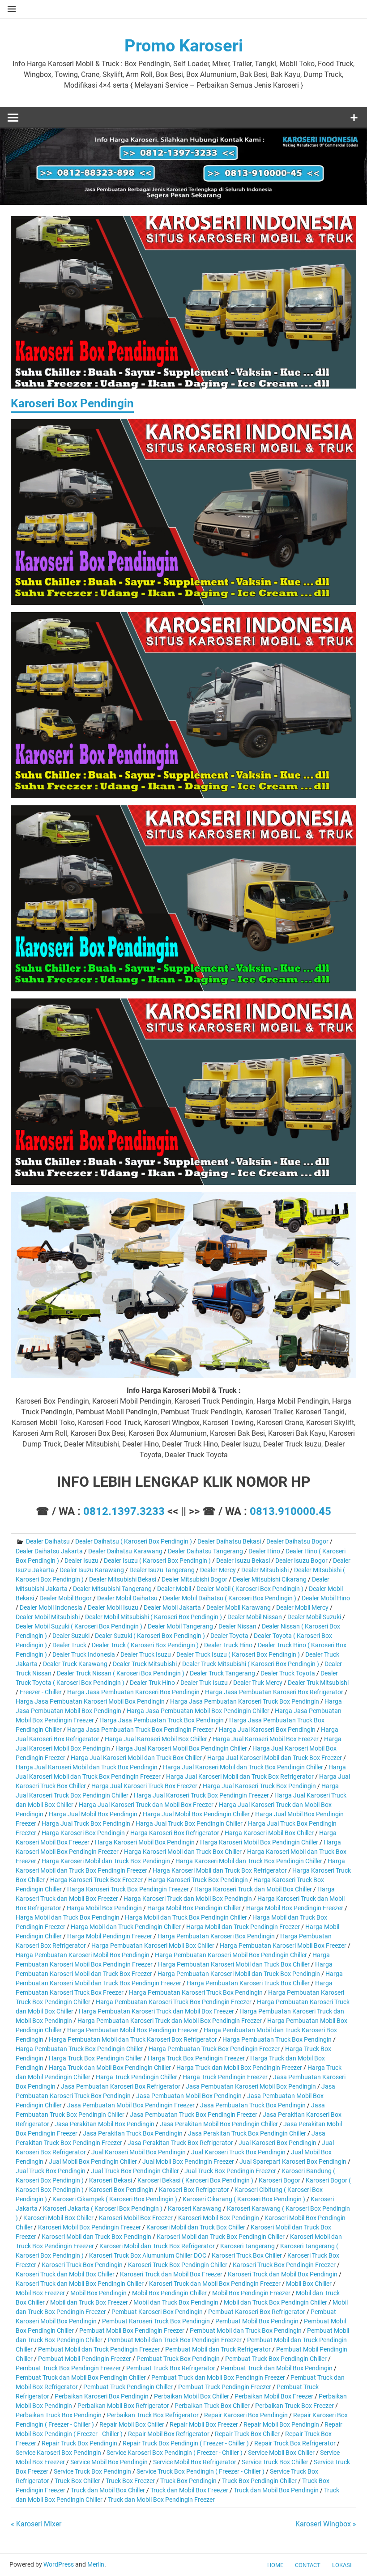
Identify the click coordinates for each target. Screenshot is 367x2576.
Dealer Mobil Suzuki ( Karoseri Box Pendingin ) (79, 1626)
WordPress (59, 2564)
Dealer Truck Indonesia (84, 1654)
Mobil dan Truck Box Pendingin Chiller (275, 2302)
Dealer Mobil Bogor (66, 1598)
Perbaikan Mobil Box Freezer (274, 2396)
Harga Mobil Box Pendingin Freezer (295, 1908)
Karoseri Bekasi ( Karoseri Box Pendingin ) (195, 2180)
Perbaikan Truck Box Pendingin (59, 2415)
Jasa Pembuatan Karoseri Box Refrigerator (121, 2086)
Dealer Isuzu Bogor (301, 1561)
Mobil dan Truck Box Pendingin (176, 2302)
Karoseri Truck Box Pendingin (82, 2265)
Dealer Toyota (229, 1636)
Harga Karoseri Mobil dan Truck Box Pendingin (106, 1861)
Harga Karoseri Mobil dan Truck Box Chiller (183, 1852)
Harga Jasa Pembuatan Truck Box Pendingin (162, 1720)
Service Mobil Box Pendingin (109, 2462)
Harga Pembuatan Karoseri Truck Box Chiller (248, 1983)
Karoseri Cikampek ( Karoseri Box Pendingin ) (115, 2199)
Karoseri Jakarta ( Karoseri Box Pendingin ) (103, 2208)
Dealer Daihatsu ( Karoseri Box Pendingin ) (134, 1541)
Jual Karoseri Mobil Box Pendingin (139, 2152)
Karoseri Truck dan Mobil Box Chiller (65, 2274)
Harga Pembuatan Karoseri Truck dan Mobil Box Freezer (156, 2011)
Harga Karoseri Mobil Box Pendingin (145, 1842)
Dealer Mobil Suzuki (314, 1617)
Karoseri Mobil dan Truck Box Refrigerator (157, 2246)
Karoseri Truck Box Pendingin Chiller (178, 2265)
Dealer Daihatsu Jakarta (49, 1551)
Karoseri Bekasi (111, 2180)
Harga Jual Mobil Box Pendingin (93, 1814)
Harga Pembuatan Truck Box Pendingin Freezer (214, 2049)
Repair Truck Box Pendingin (79, 2443)
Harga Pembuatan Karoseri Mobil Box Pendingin (83, 1955)
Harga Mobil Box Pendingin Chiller (194, 1908)
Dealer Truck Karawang (75, 1664)
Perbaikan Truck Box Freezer (294, 2406)
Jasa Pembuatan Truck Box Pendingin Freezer (194, 2115)
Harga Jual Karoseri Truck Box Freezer (144, 1786)
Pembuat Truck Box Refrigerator (171, 2368)
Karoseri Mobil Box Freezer (136, 2218)
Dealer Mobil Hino (326, 1598)
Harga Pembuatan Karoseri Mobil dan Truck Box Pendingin (239, 1974)
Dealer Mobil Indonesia (51, 1607)
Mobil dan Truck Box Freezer (89, 2302)
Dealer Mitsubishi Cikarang (270, 1579)
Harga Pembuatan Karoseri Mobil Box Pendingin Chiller (231, 1955)
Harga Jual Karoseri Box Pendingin (267, 1730)
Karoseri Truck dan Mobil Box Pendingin (283, 2274)
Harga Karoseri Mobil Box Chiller (269, 1833)
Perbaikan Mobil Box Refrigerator (123, 2406)
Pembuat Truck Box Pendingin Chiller (276, 2359)
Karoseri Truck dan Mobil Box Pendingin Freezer (215, 2284)
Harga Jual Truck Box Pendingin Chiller (189, 1823)
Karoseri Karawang (195, 2208)
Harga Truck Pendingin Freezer (225, 2077)
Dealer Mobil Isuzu (113, 1607)
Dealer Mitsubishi (265, 1570)
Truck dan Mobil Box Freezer (189, 2490)
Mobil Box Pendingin (98, 2293)
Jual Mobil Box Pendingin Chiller (93, 2161)
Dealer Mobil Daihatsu (127, 1598)
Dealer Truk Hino (152, 1683)
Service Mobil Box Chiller (281, 2453)
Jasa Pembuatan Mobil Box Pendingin (189, 2096)
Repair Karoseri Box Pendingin (246, 2415)
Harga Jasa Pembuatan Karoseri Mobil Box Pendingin (90, 1701)
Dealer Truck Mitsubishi (145, 1664)
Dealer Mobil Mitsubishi (48, 1617)
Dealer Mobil (174, 1589)
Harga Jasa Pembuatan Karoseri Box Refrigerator (274, 1692)
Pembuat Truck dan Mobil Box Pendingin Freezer (218, 2377)
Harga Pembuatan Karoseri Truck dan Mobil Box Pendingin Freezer (170, 2021)
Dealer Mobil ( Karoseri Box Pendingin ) (250, 1589)
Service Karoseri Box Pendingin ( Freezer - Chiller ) (175, 2453)
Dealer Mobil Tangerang (180, 1626)
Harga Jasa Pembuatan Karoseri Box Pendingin (133, 1692)
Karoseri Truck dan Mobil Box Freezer (171, 2274)
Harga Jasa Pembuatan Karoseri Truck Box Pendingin (245, 1701)
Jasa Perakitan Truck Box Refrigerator (180, 2143)
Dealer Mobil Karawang (239, 1607)
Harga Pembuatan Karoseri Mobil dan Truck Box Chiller (234, 1964)
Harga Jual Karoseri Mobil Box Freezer (266, 1739)
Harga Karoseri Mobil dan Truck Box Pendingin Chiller (249, 1861)
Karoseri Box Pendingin (121, 2190)
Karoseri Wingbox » (326, 2524)
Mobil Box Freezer (40, 2293)
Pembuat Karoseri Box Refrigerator (257, 2312)
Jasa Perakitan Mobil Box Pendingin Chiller (219, 2124)
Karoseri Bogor (280, 2180)
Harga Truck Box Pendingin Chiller (96, 2058)
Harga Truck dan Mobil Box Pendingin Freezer (239, 2068)
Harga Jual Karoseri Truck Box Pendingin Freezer (201, 1795)
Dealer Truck (69, 1645)
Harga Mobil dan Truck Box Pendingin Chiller (186, 1917)
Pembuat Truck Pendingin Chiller (128, 2387)
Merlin (96, 2564)
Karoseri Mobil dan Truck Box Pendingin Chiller (221, 2237)
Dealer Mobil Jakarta (172, 1607)
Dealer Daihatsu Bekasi (229, 1541)
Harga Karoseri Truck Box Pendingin (198, 1880)
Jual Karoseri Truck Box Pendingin (238, 2152)
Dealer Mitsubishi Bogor (194, 1579)
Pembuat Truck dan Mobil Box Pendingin (277, 2368)
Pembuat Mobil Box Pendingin (257, 2321)
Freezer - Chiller (41, 1692)
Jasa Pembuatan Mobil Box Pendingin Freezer (131, 2105)
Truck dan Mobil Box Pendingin (276, 2490)
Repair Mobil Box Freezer (204, 2424)
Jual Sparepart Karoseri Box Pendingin (293, 2161)
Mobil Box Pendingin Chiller (169, 2293)
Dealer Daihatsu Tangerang (205, 1551)
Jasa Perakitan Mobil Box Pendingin (105, 2124)
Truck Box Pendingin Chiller (259, 2481)
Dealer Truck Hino (228, 1645)
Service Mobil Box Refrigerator (195, 2462)
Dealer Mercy (218, 1570)
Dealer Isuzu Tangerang (162, 1570)
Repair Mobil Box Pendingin (281, 2424)
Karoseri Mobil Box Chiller (58, 2218)
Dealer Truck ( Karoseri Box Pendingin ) (145, 1645)
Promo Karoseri (184, 46)
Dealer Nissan (237, 1626)
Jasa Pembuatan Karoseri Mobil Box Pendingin (251, 2086)
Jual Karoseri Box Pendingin (277, 2143)
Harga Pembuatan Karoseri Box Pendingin (216, 1936)
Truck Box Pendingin (188, 2481)
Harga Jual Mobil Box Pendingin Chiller (196, 1814)
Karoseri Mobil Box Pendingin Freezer (90, 2227)
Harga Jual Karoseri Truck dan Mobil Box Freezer (146, 1805)
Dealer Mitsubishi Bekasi (123, 1579)
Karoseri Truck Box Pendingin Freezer (284, 2265)
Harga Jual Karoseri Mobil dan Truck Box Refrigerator (240, 1777)
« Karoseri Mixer (36, 2524)
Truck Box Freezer (130, 2481)
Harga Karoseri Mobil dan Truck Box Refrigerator (220, 1870)
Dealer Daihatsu (48, 1541)
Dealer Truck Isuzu (146, 1654)
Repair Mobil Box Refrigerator (169, 2434)
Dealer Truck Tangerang (222, 1673)
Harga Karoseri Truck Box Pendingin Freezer (128, 1889)
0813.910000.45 (290, 1511)
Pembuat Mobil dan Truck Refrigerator (218, 2349)
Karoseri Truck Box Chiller (247, 2255)
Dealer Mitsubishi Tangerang (112, 1589)
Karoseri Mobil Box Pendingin (219, 2218)
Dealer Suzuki (71, 1636)
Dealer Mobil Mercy (302, 1607)
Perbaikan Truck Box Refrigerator (153, 2415)
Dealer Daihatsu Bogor (297, 1541)
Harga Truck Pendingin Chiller (137, 2077)
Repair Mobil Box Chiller (132, 2424)
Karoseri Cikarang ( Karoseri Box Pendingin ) (244, 2199)
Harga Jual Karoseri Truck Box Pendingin (259, 1786)
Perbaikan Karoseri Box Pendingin (102, 2396)
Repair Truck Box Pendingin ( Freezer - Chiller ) (186, 2443)
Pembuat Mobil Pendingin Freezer (85, 2359)
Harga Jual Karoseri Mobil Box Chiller (156, 1739)
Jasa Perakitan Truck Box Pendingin (133, 2133)
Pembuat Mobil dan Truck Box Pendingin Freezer (175, 2340)
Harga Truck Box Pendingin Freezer (196, 2058)
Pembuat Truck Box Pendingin (178, 2359)
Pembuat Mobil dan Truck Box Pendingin (246, 2331)
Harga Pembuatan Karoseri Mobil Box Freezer (283, 1946)
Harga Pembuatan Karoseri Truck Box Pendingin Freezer (174, 2002)
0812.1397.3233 (124, 1511)
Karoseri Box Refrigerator (194, 2190)
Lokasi (342, 2565)
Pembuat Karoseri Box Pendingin (157, 2312)
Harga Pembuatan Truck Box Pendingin (277, 2039)
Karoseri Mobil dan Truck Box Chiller (196, 2227)
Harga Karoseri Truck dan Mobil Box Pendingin (188, 1899)
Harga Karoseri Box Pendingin (83, 1833)
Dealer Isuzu (81, 1561)
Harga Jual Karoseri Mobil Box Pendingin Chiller (181, 1748)
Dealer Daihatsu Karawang (125, 1551)
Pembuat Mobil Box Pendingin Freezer (132, 2331)
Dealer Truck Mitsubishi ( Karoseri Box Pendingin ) (251, 1664)
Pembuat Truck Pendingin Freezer (225, 2387)
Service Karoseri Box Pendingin (58, 2453)
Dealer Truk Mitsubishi (318, 1683)
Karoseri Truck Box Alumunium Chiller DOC (148, 2255)
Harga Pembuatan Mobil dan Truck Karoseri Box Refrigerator (133, 2039)
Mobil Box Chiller (309, 2284)
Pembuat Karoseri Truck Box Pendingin (156, 2321)
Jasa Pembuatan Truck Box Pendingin (253, 2105)
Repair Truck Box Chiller (247, 2434)
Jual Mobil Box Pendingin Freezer (188, 2161)
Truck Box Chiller (77, 2481)
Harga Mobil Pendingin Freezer (110, 1936)
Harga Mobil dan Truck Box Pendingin (68, 1917)
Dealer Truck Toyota (288, 1673)
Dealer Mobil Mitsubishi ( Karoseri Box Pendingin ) (154, 1617)
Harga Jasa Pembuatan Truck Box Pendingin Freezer (140, 1730)
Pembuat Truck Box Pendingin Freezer (68, 2368)
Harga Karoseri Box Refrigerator (175, 1833)
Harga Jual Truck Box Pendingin (86, 1823)
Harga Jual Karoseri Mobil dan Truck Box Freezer (275, 1758)
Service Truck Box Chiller (275, 2462)
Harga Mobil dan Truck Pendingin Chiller (126, 1927)
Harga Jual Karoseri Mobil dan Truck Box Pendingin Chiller (243, 1767)
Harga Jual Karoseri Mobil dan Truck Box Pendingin (87, 1767)
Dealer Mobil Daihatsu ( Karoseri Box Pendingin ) (230, 1598)
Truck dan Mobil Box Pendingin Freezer (161, 2500)
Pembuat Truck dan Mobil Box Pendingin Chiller (81, 2377)
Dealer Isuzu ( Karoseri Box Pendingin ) (157, 1561)
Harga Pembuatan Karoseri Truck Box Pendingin (196, 1992)
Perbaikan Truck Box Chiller (212, 2406)
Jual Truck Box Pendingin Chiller (135, 2171)
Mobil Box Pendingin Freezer (251, 2293)
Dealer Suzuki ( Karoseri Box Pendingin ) (150, 1636)
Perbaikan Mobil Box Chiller (192, 2396)
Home (275, 2565)
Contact (308, 2565)
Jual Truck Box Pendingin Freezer (230, 2171)
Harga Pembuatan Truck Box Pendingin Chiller (79, 2049)
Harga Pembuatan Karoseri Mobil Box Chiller (153, 1946)
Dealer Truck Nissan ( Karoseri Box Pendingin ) (121, 1673)
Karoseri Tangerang (248, 2246)
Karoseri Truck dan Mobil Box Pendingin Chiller (80, 2284)
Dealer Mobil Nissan (255, 1617)
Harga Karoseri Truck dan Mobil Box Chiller (253, 1889)
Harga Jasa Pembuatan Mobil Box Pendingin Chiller (198, 1711)
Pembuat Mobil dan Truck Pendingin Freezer (99, 2349)
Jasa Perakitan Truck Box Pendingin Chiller (247, 2133)
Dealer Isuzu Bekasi (243, 1561)
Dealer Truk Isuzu (204, 1683)
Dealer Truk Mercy (258, 1683)
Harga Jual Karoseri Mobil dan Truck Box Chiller (136, 1758)
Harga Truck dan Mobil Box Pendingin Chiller (110, 2068)
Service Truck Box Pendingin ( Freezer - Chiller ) (201, 2471)
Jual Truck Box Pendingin (51, 2171)
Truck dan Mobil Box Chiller (108, 2490)
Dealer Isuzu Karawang (92, 1570)
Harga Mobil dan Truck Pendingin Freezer (243, 1927)
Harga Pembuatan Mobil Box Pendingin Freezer (133, 2030)
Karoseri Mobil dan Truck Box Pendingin (96, 2237)
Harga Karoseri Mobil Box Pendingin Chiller (259, 1842)
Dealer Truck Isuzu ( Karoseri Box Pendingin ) (238, 1654)
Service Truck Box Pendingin (92, 2471)
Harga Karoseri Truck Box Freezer (96, 1880)
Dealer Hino (264, 1551)
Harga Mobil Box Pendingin (104, 1908)
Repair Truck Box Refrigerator (295, 2443)
